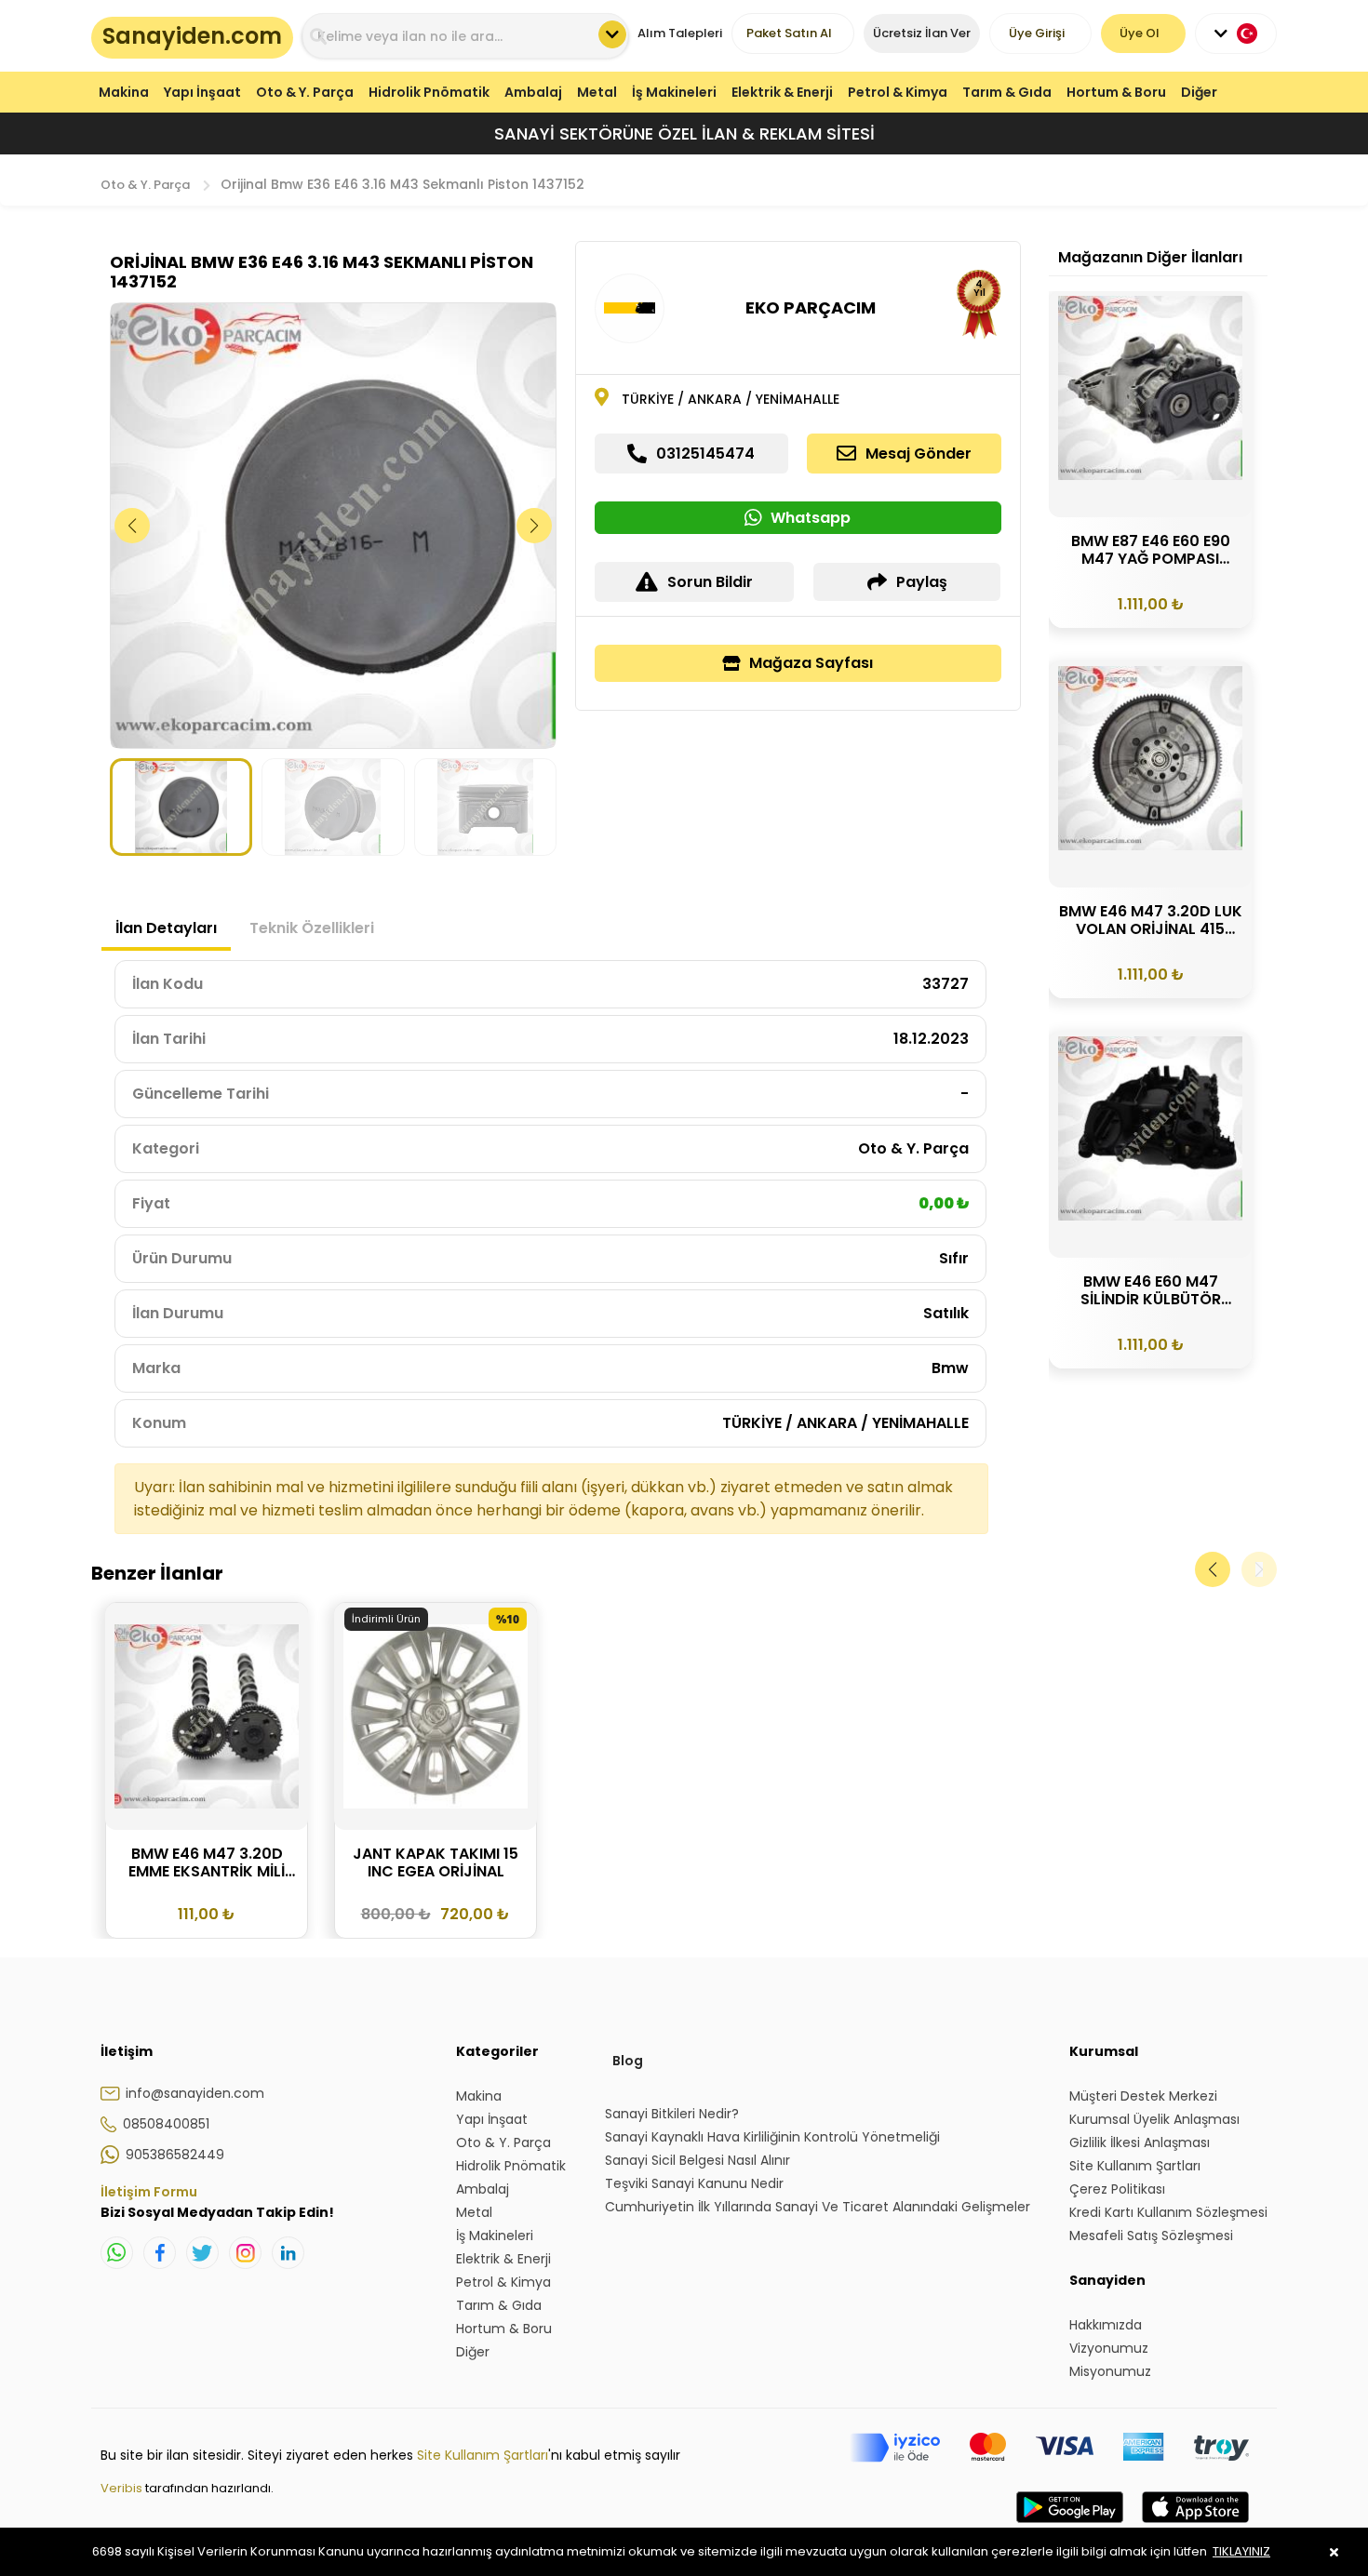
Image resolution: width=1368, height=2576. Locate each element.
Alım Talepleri (680, 33)
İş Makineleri (674, 92)
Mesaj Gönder (919, 454)
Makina (124, 92)
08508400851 (166, 2124)
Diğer (1199, 92)
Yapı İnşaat (202, 92)
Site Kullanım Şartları (483, 2455)
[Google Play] (1070, 2526)
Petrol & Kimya (898, 92)
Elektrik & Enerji (782, 92)
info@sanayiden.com (195, 2093)
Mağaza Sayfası (811, 663)
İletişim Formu (149, 2192)
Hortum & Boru (1116, 92)
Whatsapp (811, 518)
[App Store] (1195, 2526)
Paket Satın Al (789, 33)
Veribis (123, 2488)
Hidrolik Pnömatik (429, 92)
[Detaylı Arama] (612, 34)
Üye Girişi (1037, 33)
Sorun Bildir (710, 582)
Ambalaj (533, 92)
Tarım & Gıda (1007, 92)
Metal (597, 92)
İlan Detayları (166, 928)
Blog (628, 2061)
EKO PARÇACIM (811, 307)
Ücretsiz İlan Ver (922, 33)
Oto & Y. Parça (305, 92)
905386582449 (175, 2155)
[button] (535, 526)
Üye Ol (1140, 33)
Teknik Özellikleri (312, 928)
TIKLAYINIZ (1241, 2551)
